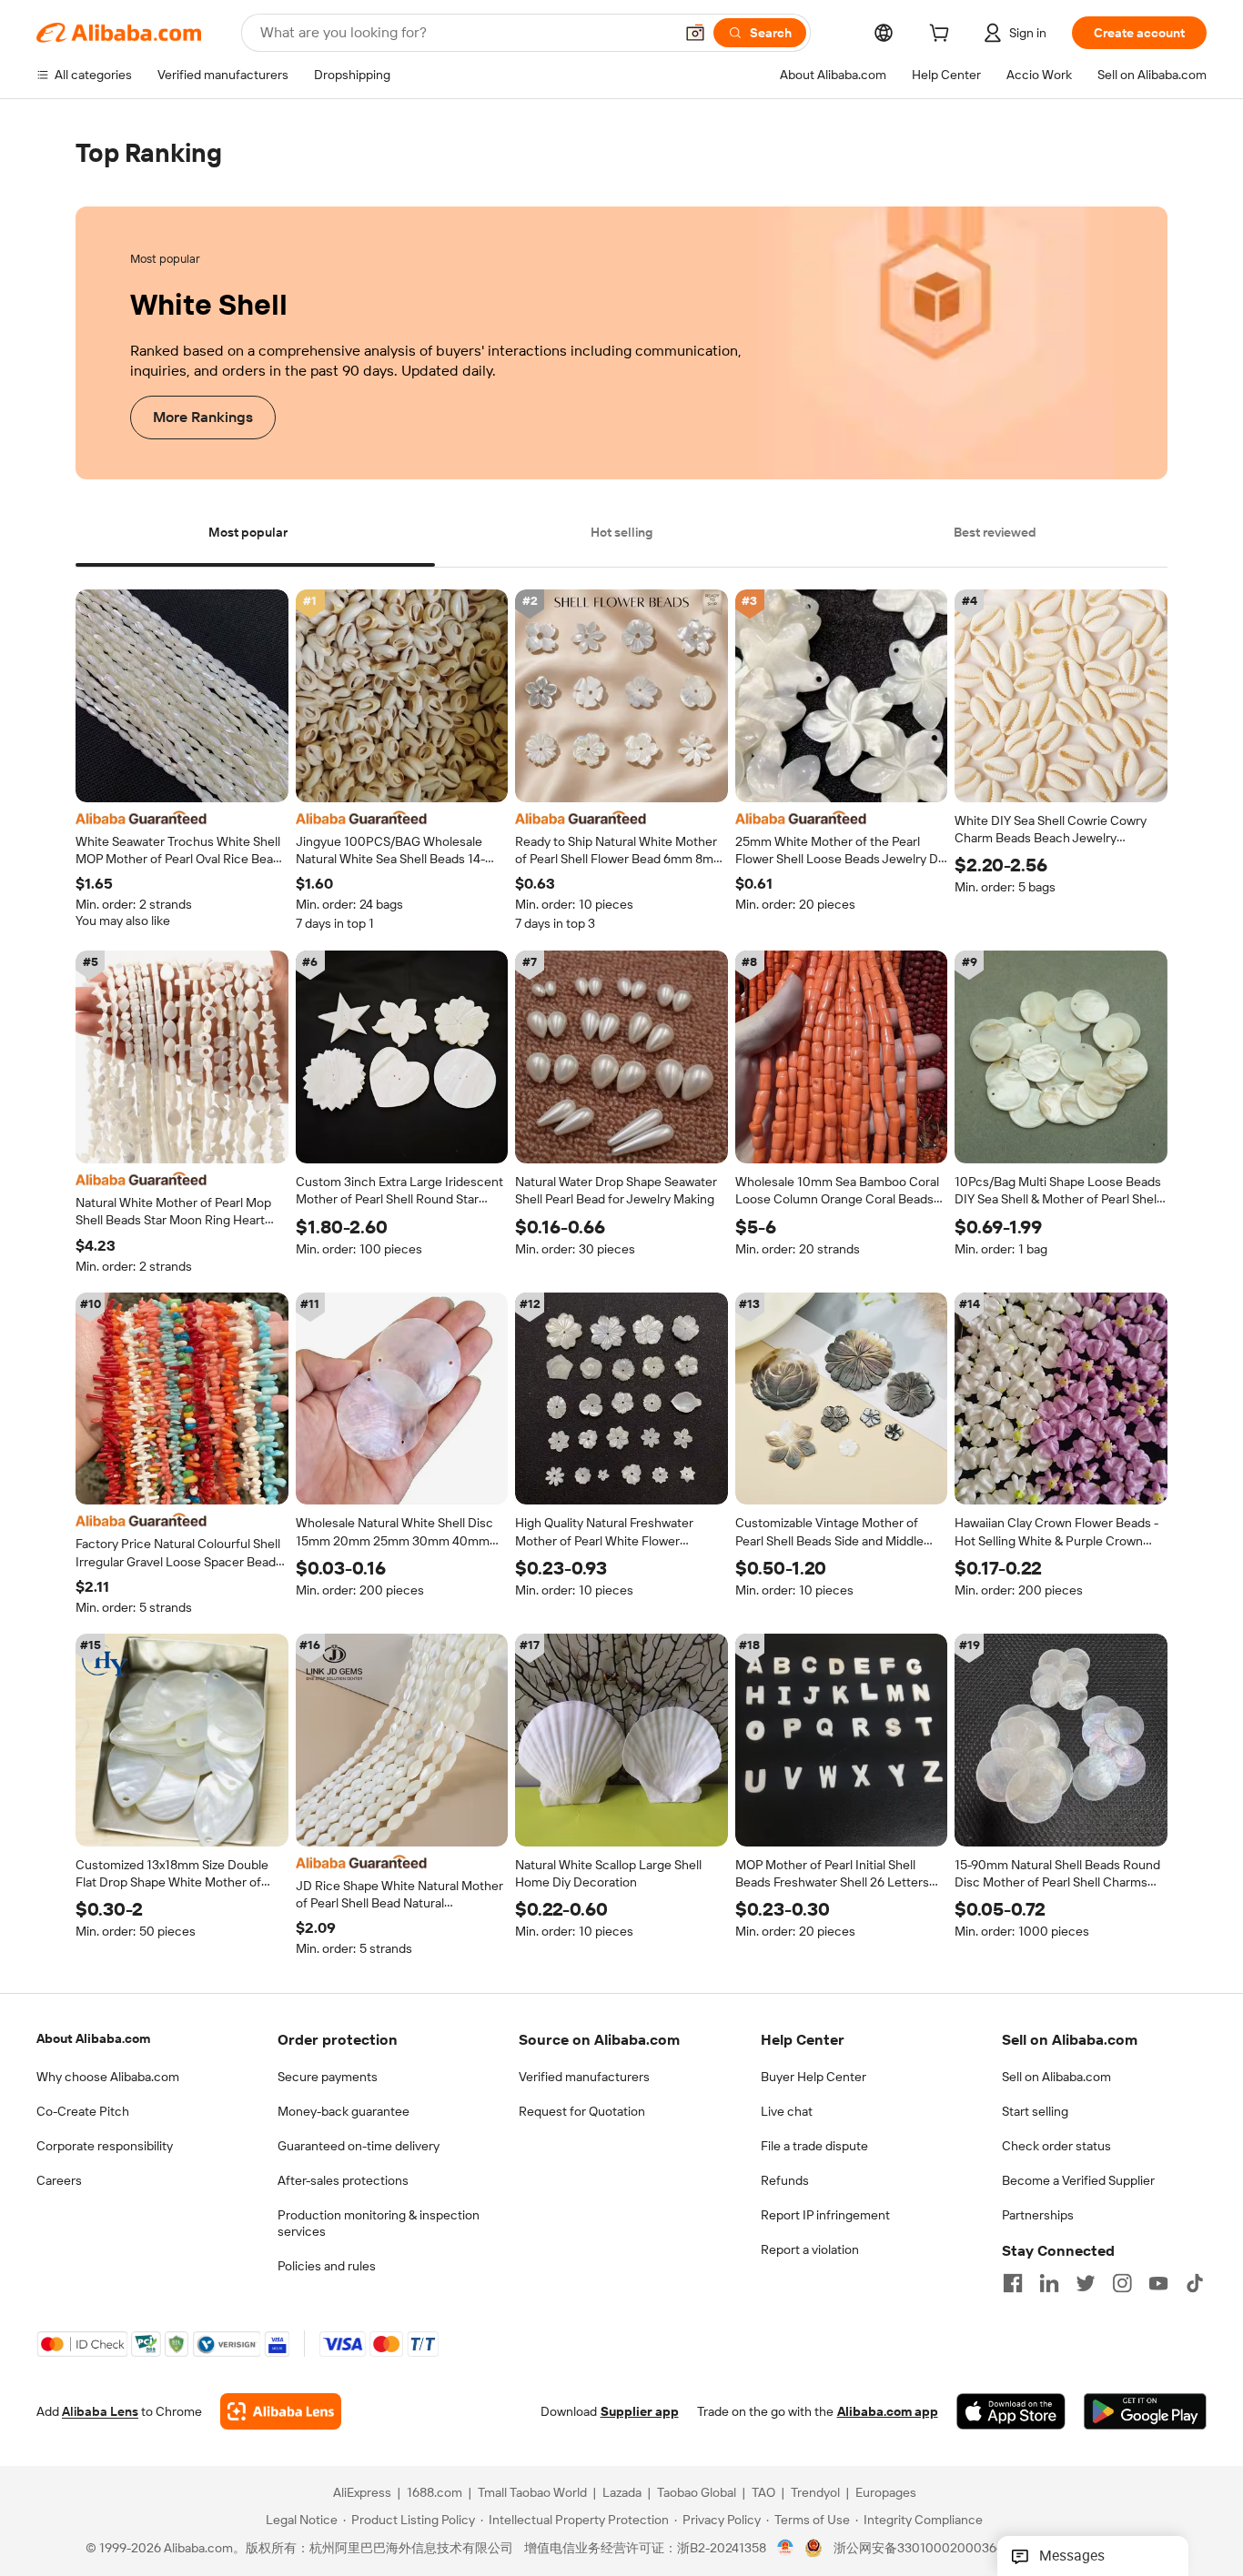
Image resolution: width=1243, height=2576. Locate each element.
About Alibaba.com (93, 2038)
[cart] (943, 35)
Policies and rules (327, 2266)
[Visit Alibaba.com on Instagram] (1122, 2283)
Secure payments (328, 2077)
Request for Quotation (582, 2111)
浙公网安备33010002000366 (919, 2549)
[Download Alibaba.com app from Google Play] (1145, 2412)
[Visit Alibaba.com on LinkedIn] (1049, 2283)
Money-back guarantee (344, 2111)
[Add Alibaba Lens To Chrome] (281, 2412)
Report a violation (810, 2249)
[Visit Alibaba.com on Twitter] (1086, 2283)
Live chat (787, 2111)
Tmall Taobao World (532, 2493)
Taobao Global (697, 2493)
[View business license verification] (786, 2549)
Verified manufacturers (584, 2077)
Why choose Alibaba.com (108, 2077)
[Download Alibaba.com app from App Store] (1011, 2412)
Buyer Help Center (814, 2077)
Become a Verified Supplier (1078, 2180)
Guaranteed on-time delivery (359, 2146)
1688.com (435, 2493)
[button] (695, 33)
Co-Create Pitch (83, 2111)
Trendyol (815, 2493)
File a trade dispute (814, 2146)
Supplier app (640, 2412)
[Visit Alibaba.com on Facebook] (1013, 2283)
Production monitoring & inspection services (379, 2223)
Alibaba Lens (100, 2412)
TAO (763, 2493)
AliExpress (362, 2493)
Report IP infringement (825, 2215)
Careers (59, 2180)
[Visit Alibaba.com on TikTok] (1195, 2283)
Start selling (1035, 2111)
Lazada (622, 2493)
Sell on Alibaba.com (1056, 2077)
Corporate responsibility (105, 2146)
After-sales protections (343, 2180)
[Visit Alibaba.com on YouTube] (1158, 2283)
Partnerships (1038, 2215)
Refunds (785, 2180)
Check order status (1056, 2146)
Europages (886, 2493)
